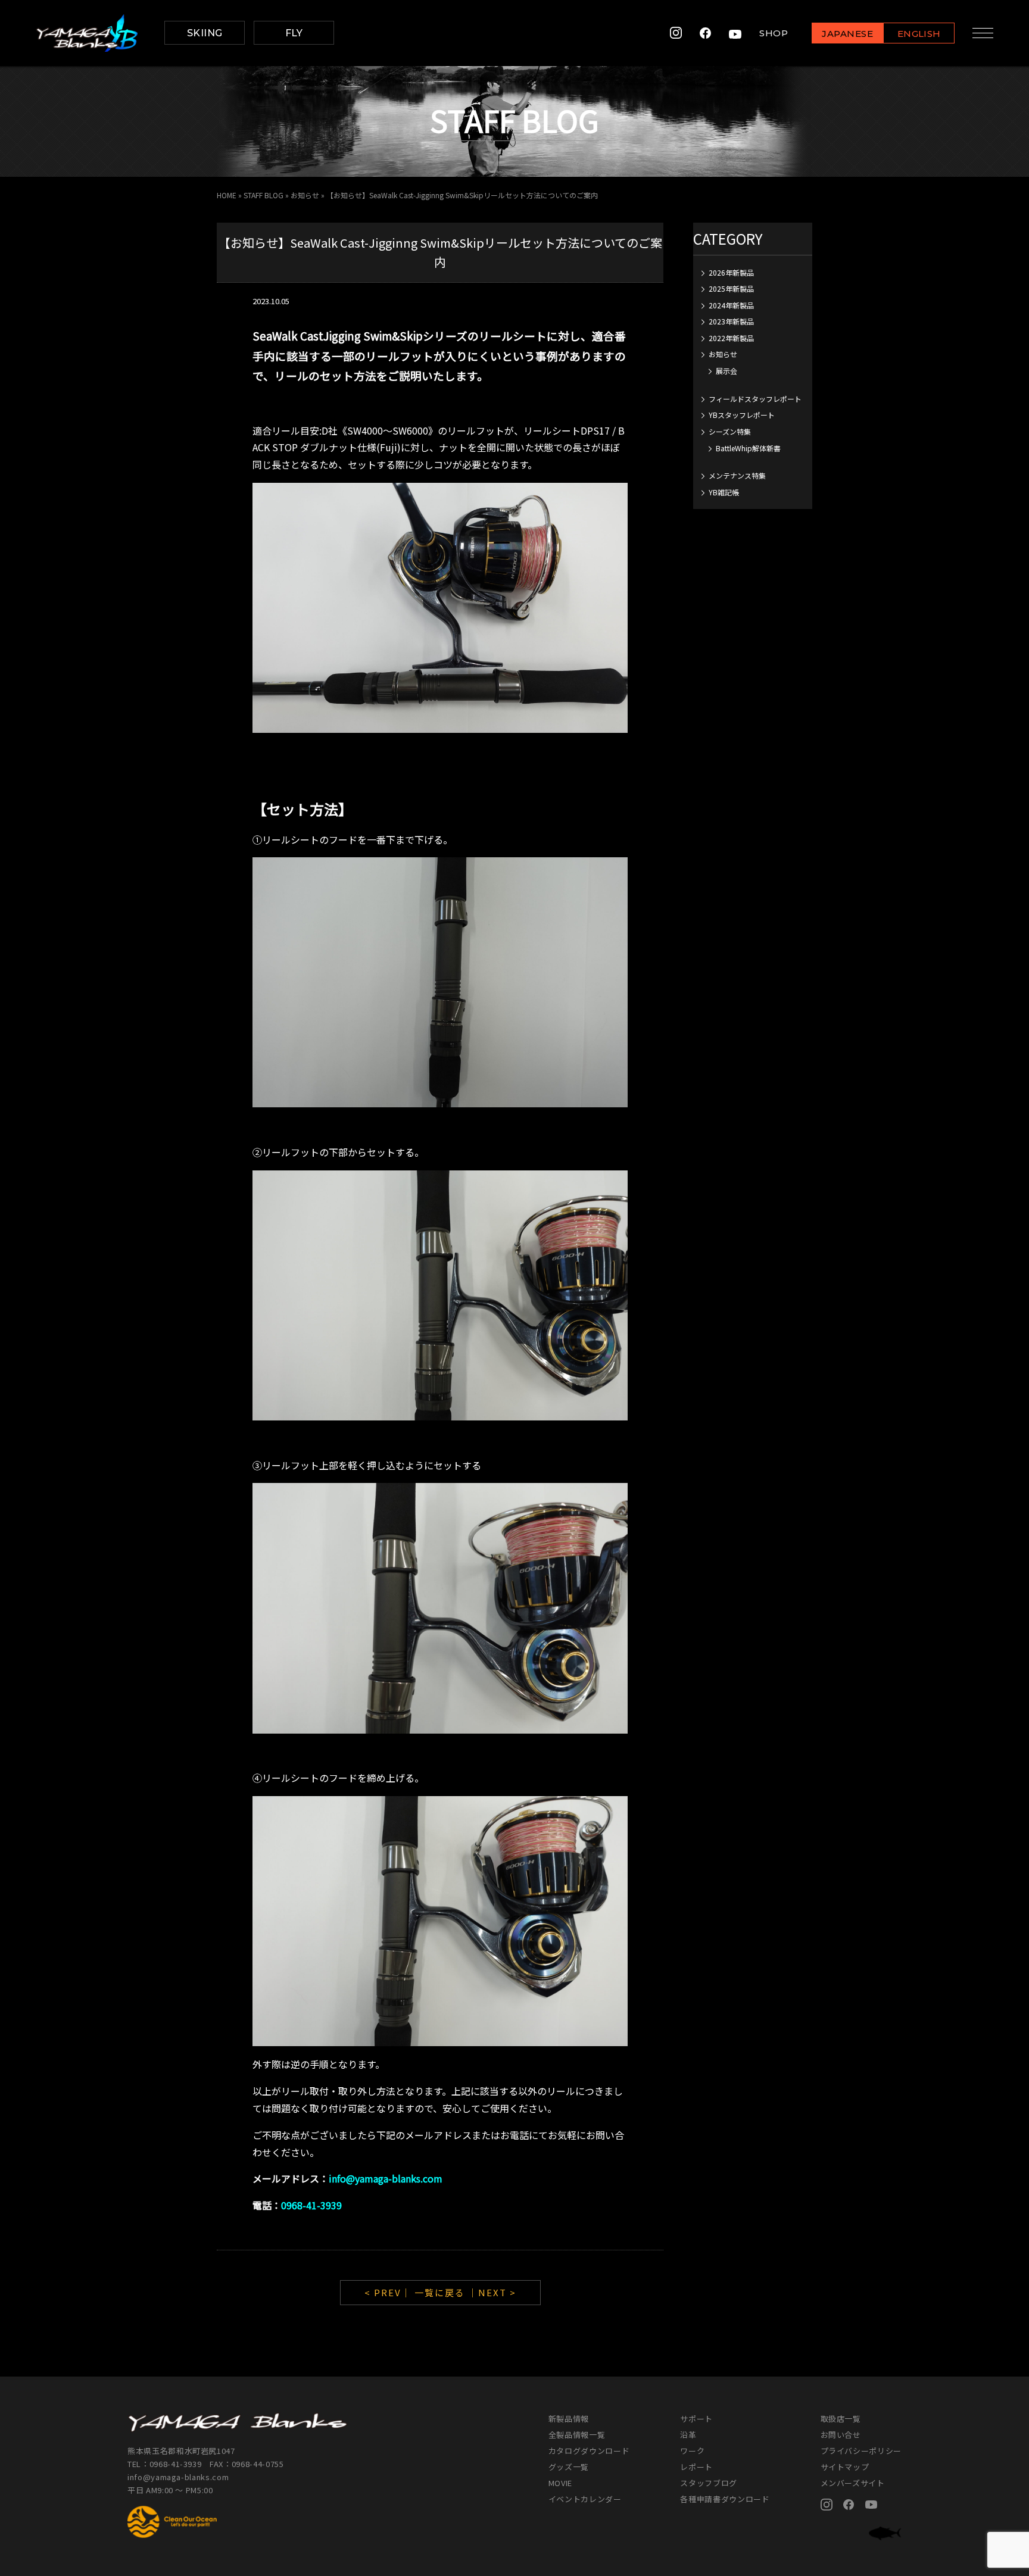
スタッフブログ (709, 2483)
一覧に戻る (440, 2292)
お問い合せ (841, 2435)
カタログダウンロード (589, 2451)
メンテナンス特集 (737, 475)
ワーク (692, 2451)
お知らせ (305, 195)
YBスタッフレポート (742, 415)
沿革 (688, 2435)
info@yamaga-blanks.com (178, 2477)
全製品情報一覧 (577, 2435)
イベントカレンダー (585, 2499)
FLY (294, 33)
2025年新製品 (731, 288)
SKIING (205, 33)
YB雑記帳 (724, 492)
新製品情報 (569, 2419)
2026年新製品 (731, 272)
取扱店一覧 (841, 2419)
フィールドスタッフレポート (755, 399)
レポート (696, 2467)
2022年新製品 (731, 338)
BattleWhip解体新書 (748, 448)
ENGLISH (919, 34)
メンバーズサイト (853, 2483)
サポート (696, 2419)
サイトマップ (845, 2467)
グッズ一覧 (569, 2467)
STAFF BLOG (264, 195)
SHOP (774, 33)
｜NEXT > (492, 2292)
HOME (227, 195)
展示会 (726, 371)
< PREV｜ (389, 2292)
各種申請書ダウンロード (725, 2499)
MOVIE (560, 2483)
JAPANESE (847, 34)
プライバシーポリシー (861, 2451)
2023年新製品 (731, 321)
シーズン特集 (730, 431)
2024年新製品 (731, 305)
